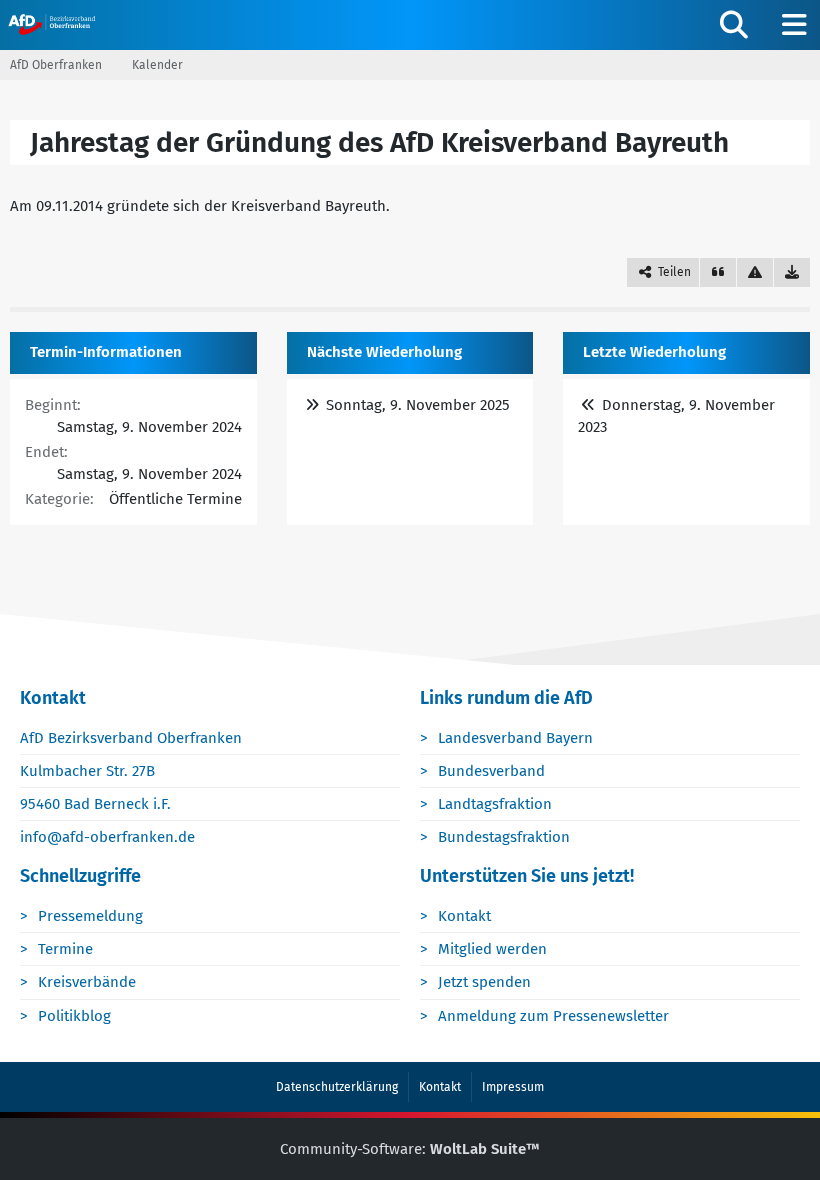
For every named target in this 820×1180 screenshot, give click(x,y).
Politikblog (74, 1016)
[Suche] (734, 25)
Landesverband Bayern (515, 738)
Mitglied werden (492, 949)
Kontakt (464, 916)
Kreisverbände (87, 982)
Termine (65, 949)
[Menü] (794, 25)
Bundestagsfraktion (504, 837)
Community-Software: (410, 1149)
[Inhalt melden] (755, 273)
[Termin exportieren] (792, 273)
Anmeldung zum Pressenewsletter (553, 1016)
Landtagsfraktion (495, 804)
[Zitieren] (718, 273)
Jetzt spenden (484, 982)
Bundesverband (491, 771)
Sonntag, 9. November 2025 (418, 405)
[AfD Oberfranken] (53, 24)
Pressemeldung (90, 916)
